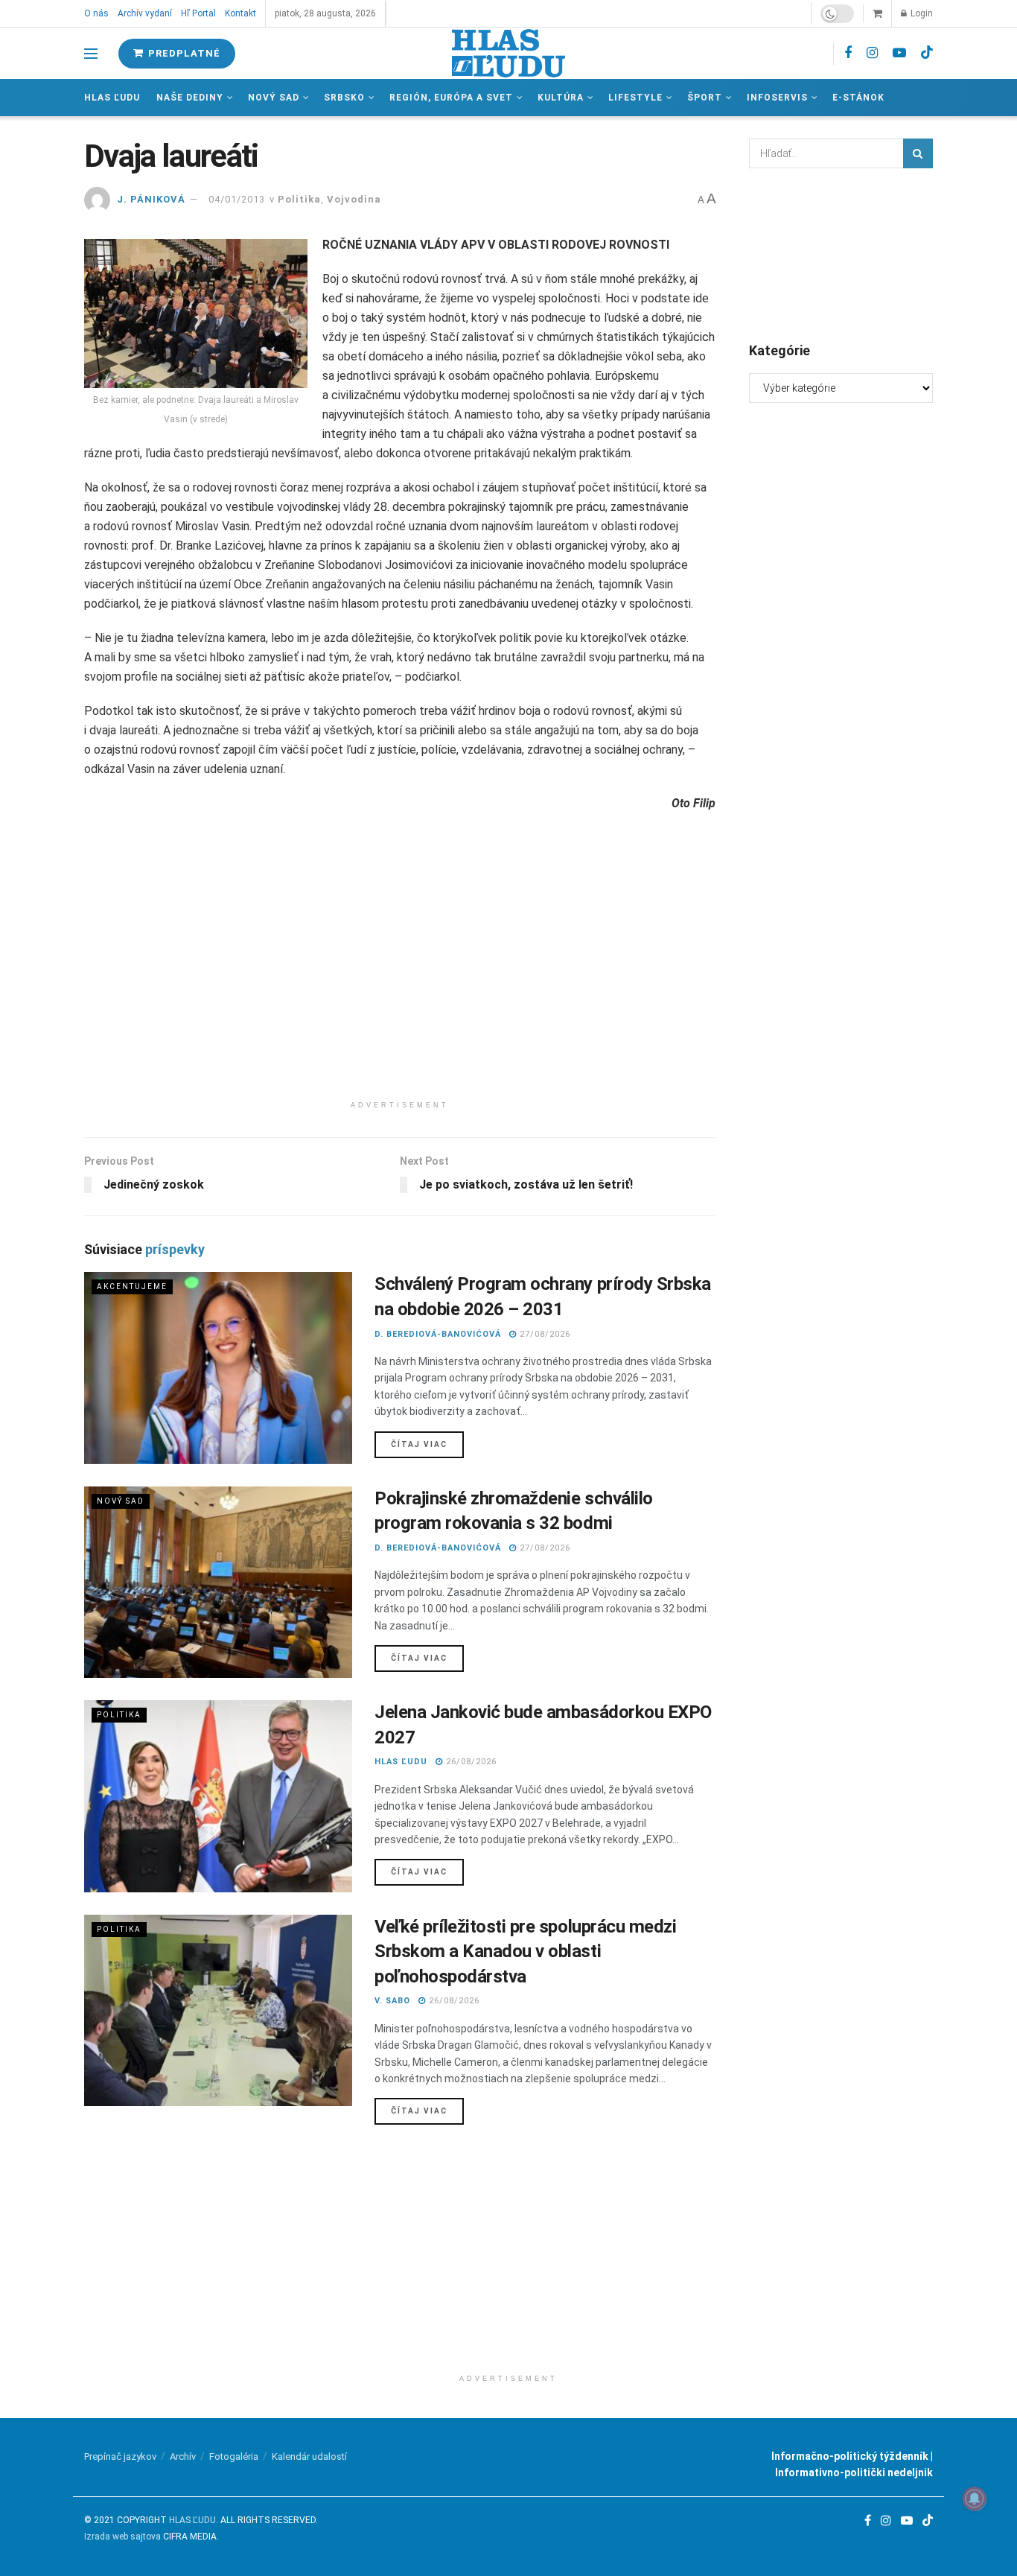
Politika (299, 199)
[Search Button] (918, 153)
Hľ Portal (198, 13)
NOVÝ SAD (274, 98)
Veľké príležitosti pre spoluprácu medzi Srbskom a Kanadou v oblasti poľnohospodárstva (525, 1952)
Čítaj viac (427, 1444)
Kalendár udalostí (309, 2456)
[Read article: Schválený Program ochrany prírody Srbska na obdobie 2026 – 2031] (218, 1368)
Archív (183, 2456)
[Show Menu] (91, 54)
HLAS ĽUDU (401, 1762)
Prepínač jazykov (120, 2456)
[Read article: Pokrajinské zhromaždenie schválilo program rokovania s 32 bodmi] (218, 1582)
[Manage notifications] (975, 2499)
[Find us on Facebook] (848, 53)
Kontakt (240, 13)
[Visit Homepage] (508, 53)
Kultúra (561, 98)
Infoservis (777, 98)
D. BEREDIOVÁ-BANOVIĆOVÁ (438, 1334)
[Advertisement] (400, 989)
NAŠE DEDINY (190, 98)
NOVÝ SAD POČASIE (841, 254)
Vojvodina (354, 199)
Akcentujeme (132, 1287)
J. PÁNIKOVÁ (151, 199)
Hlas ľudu (112, 98)
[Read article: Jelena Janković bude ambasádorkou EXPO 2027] (218, 1796)
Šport (705, 98)
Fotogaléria (234, 2456)
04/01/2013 (237, 199)
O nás (96, 13)
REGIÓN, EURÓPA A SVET (451, 98)
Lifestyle (635, 98)
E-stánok (858, 98)
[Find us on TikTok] (927, 53)
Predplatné (183, 53)
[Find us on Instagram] (872, 53)
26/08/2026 (470, 1762)
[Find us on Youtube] (899, 53)
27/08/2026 (543, 1334)
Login (921, 13)
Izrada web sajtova (122, 2537)
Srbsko (344, 98)
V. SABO (392, 2001)
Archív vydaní (145, 13)
